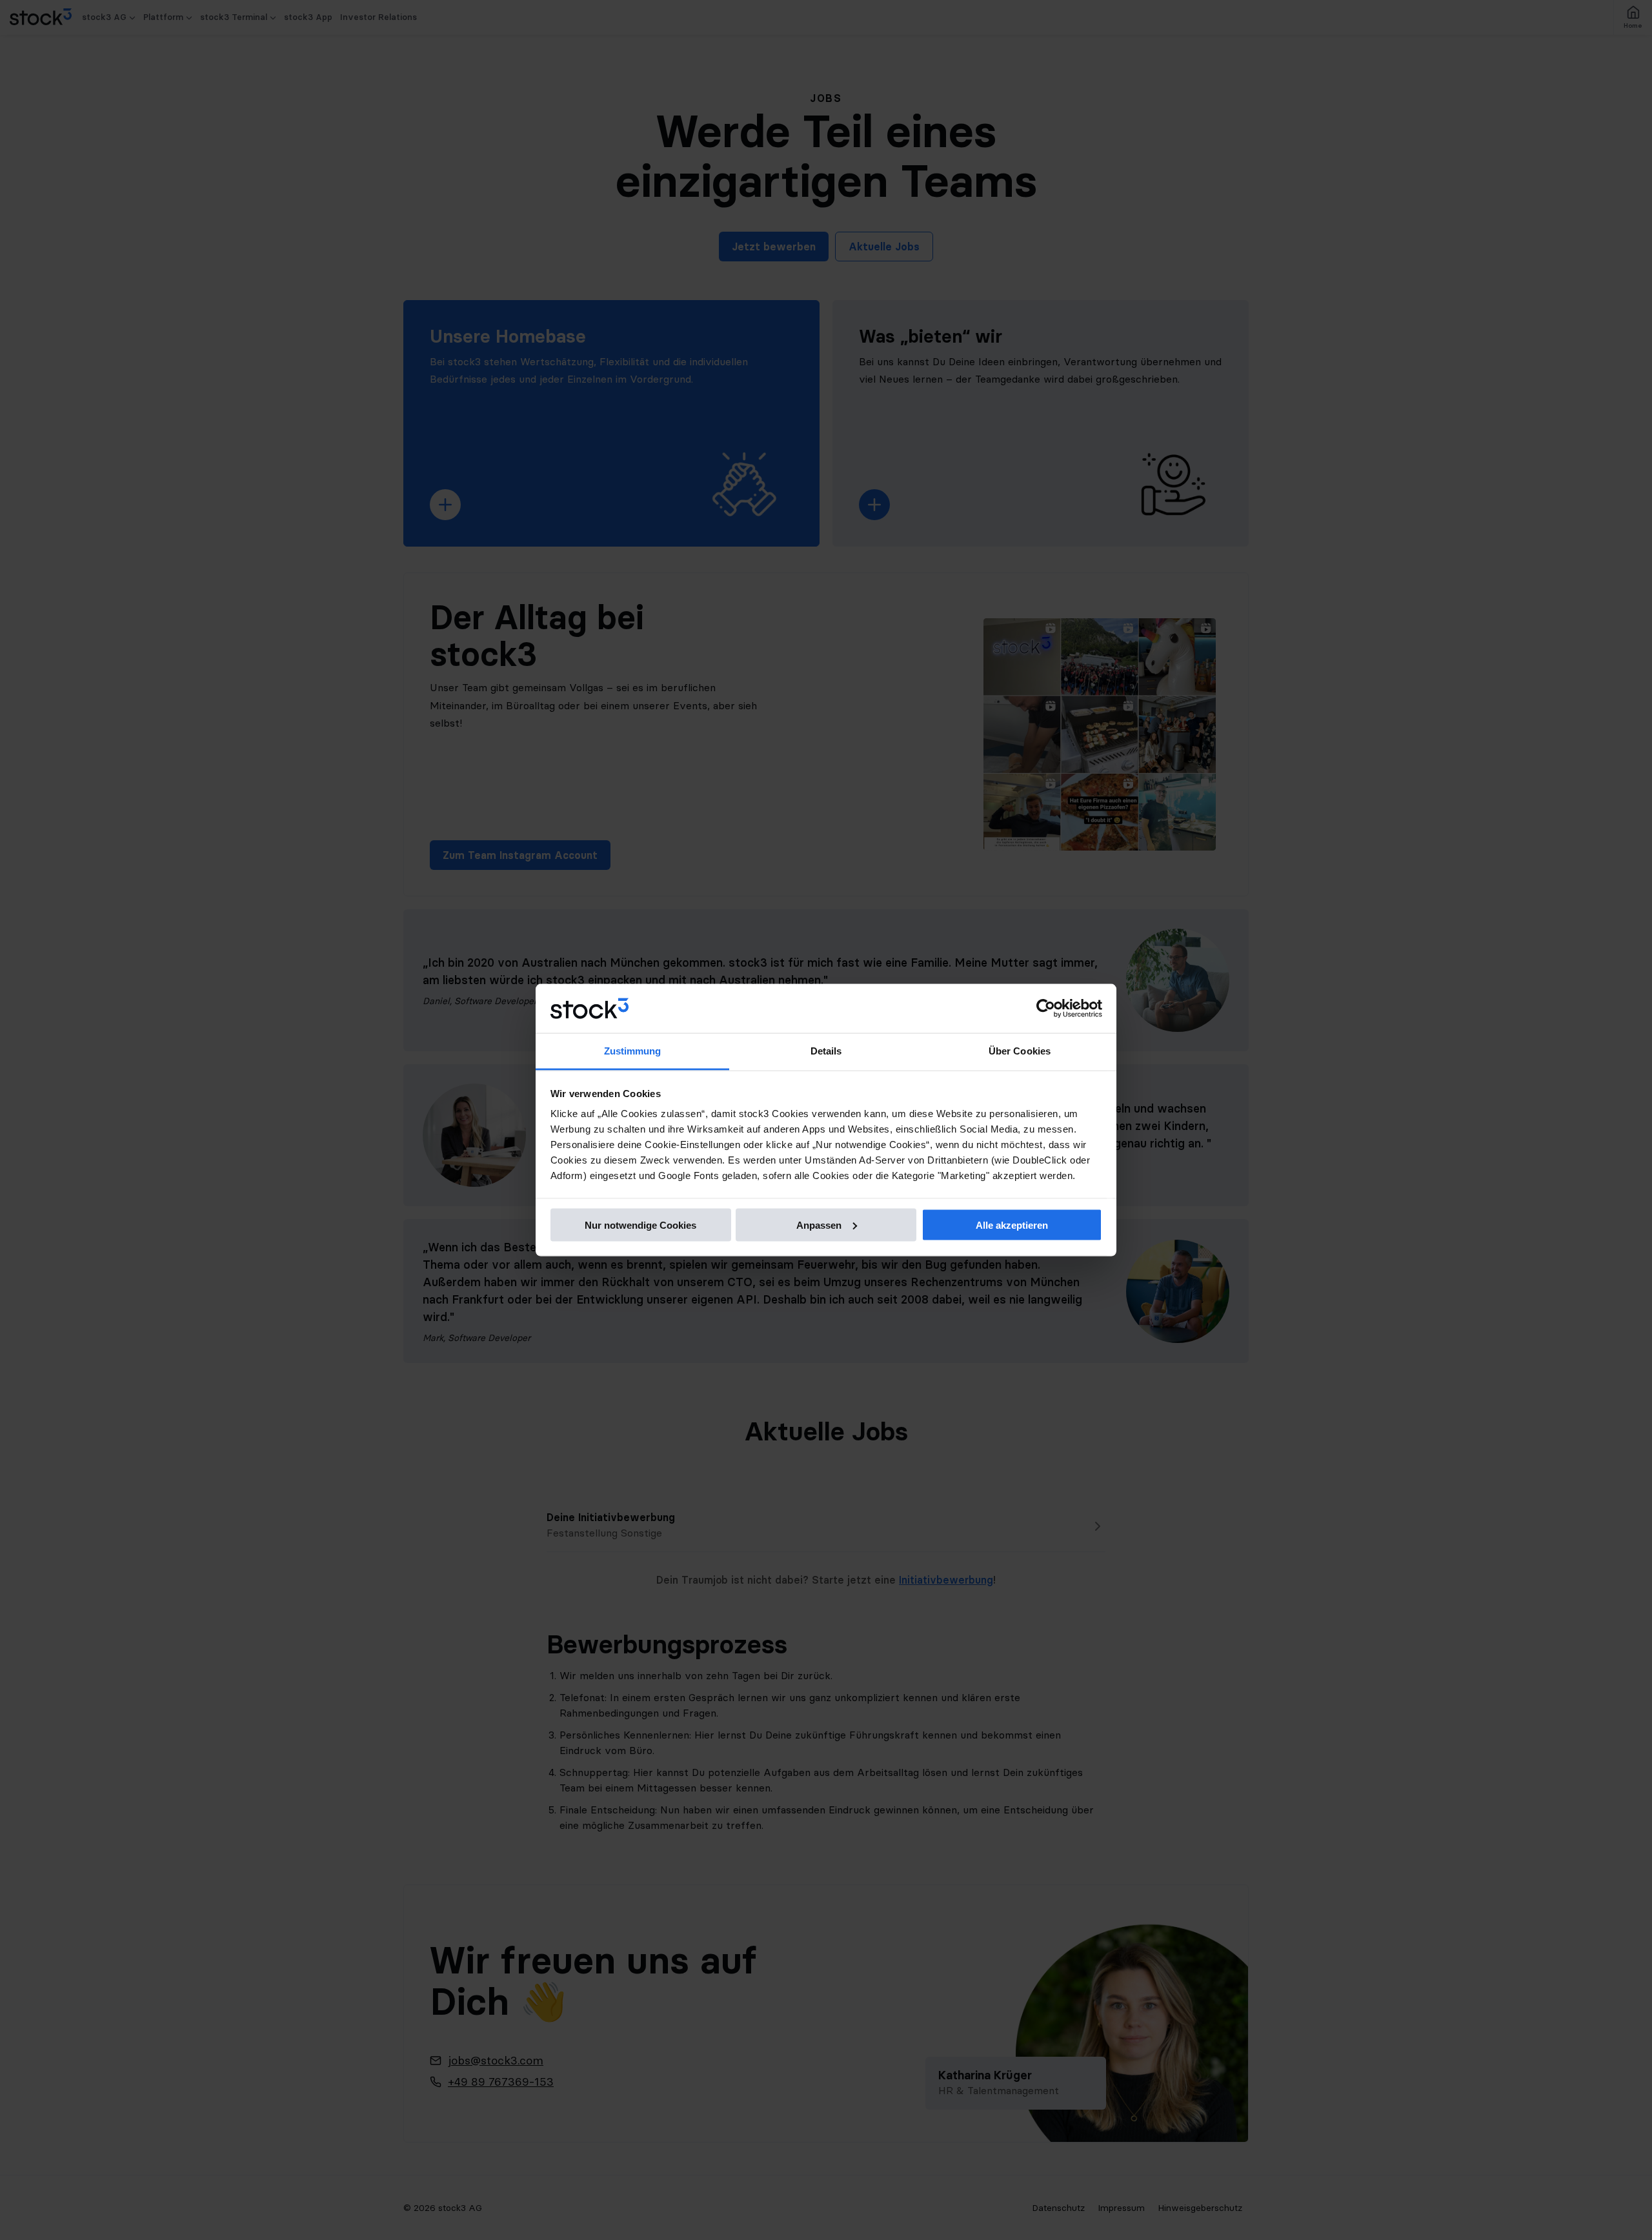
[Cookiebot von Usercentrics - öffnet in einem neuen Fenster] (1046, 1009)
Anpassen (819, 1225)
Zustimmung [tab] (633, 1051)
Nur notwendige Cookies (640, 1225)
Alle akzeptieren (1012, 1225)
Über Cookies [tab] (1020, 1051)
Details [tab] (826, 1051)
